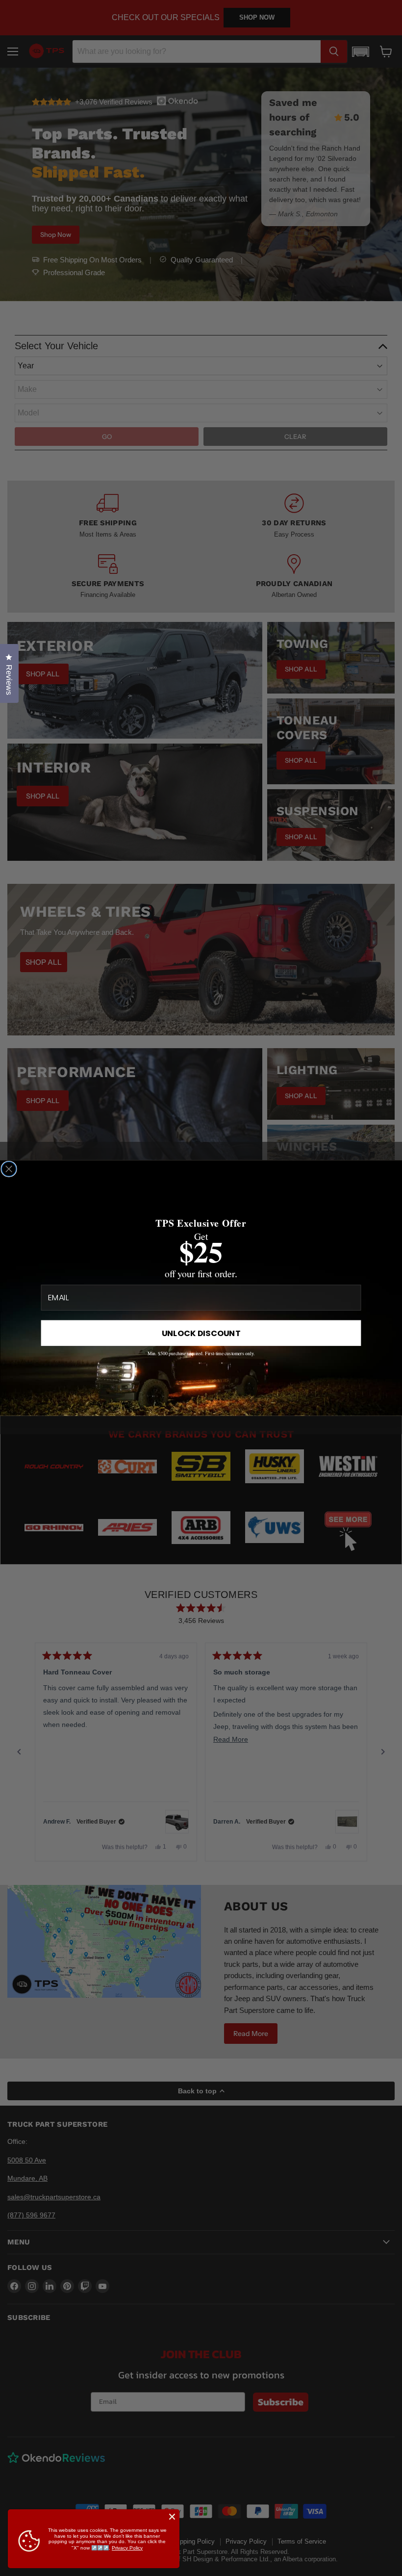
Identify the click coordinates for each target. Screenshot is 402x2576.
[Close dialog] (9, 1169)
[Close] (172, 2517)
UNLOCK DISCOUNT (201, 1333)
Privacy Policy (127, 2548)
